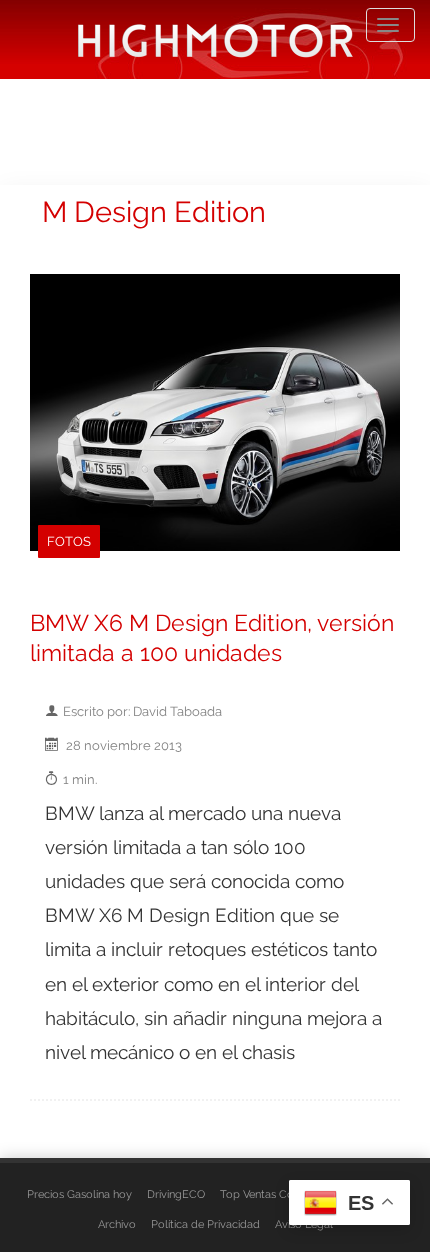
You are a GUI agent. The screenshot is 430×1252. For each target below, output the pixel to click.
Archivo (117, 1224)
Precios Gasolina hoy (79, 1194)
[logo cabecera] (215, 39)
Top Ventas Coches (268, 1194)
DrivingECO (176, 1194)
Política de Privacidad (205, 1224)
